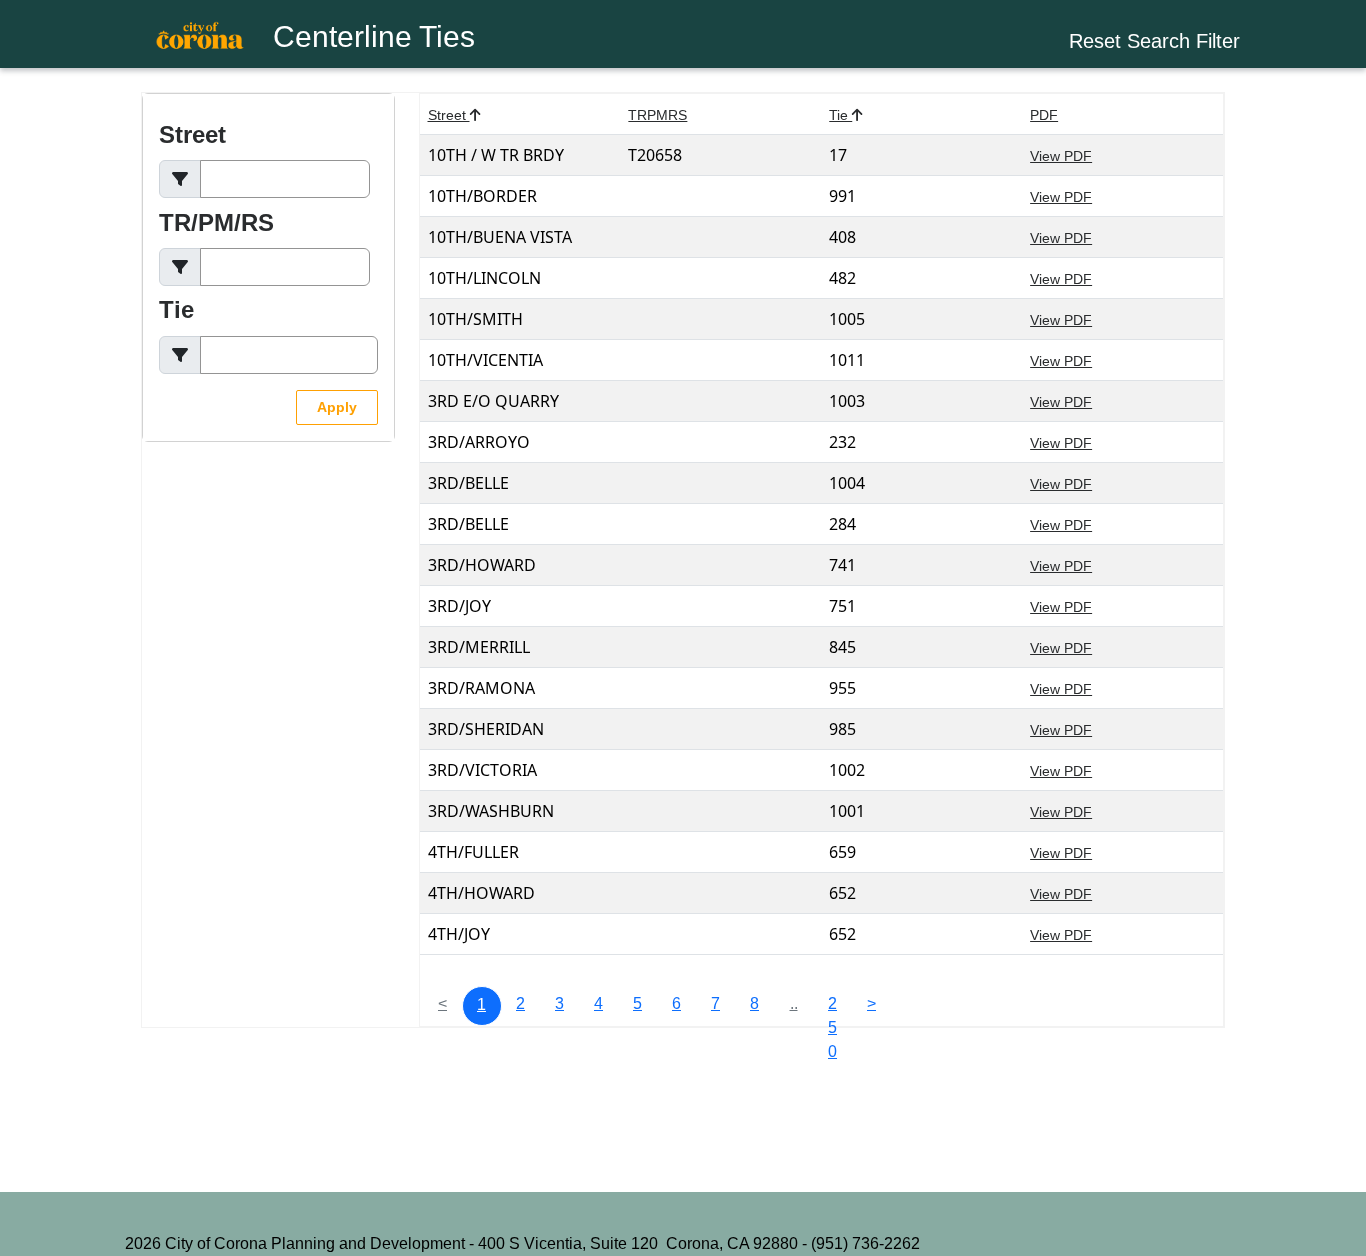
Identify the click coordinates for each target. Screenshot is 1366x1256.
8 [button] (754, 1003)
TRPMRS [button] (657, 115)
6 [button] (676, 1003)
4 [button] (598, 1003)
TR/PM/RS (216, 222)
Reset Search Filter (1154, 41)
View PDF (1061, 156)
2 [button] (520, 1003)
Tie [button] (846, 115)
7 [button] (715, 1003)
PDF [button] (1044, 115)
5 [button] (637, 1003)
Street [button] (454, 115)
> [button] (871, 1003)
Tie (176, 309)
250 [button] (832, 1010)
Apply (337, 407)
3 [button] (559, 1003)
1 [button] (481, 1004)
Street (192, 134)
